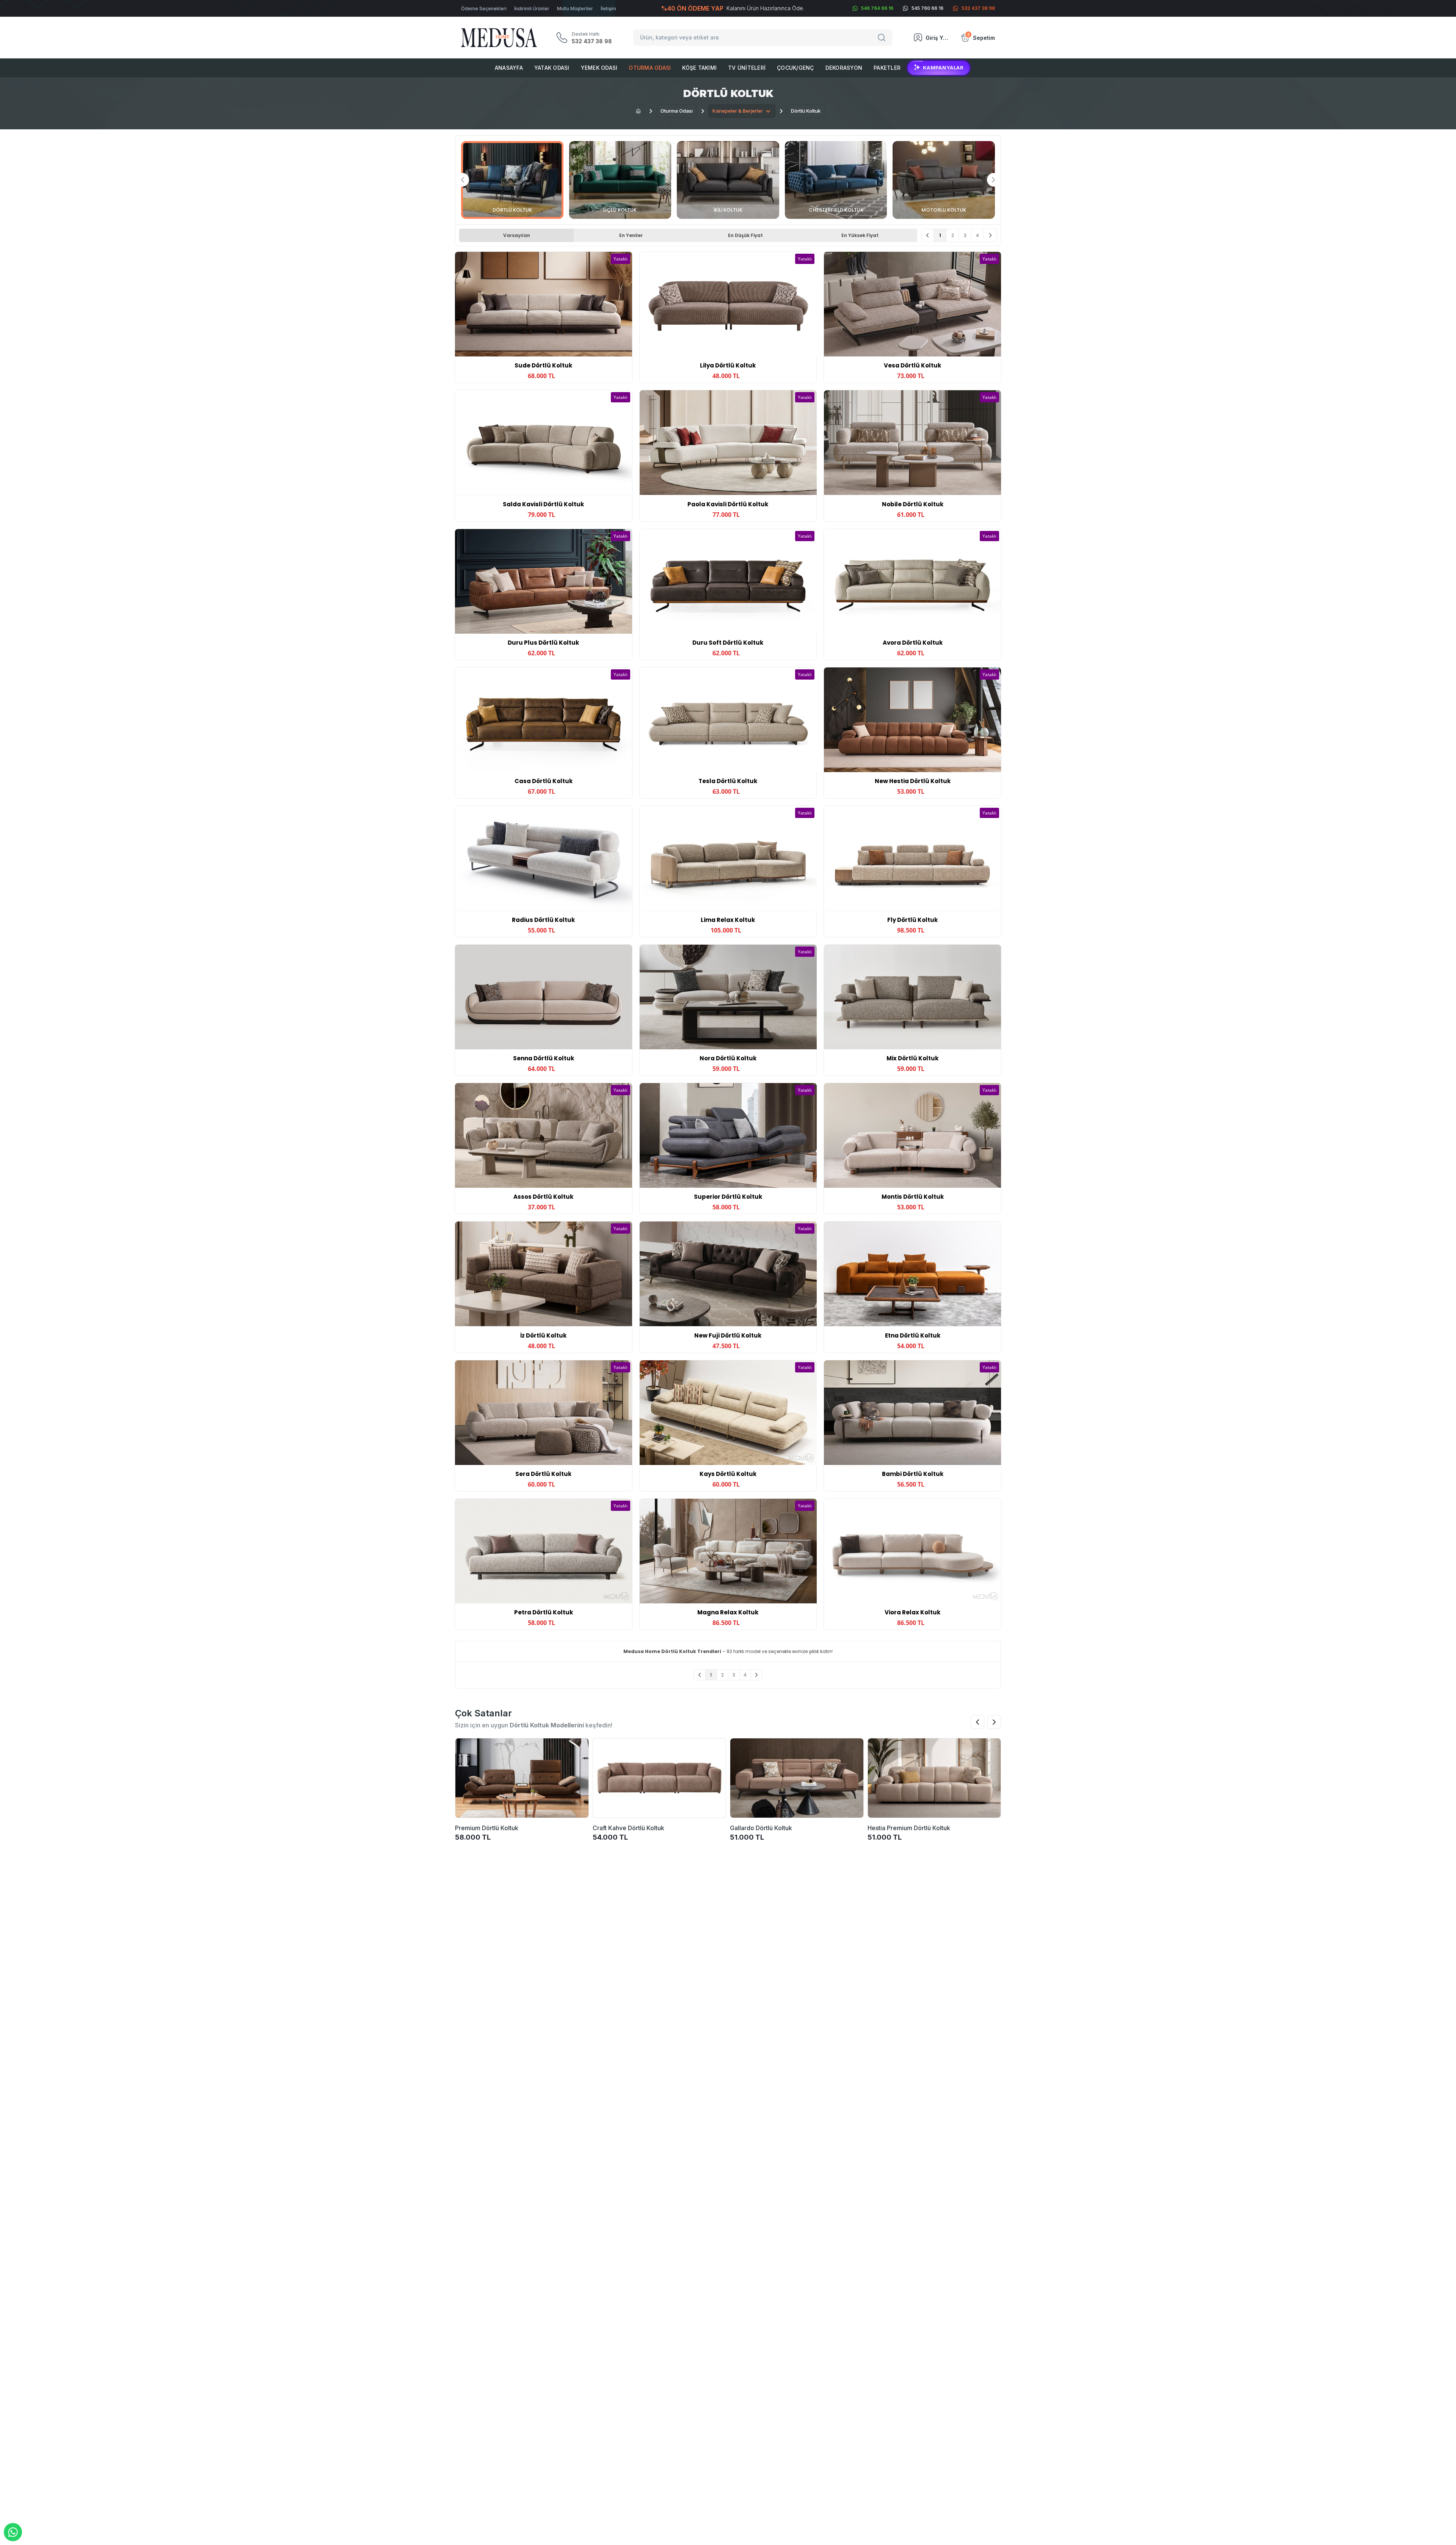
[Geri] (928, 235)
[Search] (883, 38)
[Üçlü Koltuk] (620, 180)
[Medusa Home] (638, 111)
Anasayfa (509, 68)
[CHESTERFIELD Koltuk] (836, 180)
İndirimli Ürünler (532, 9)
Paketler (887, 68)
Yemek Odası (599, 68)
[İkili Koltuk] (728, 180)
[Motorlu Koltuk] (944, 180)
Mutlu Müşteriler (575, 9)
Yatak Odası (552, 68)
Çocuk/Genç (795, 68)
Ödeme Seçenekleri (484, 9)
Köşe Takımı (699, 68)
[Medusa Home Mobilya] (499, 38)
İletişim (608, 9)
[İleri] (990, 235)
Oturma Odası (650, 68)
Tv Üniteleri (747, 68)
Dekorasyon (844, 68)
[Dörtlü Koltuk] (512, 180)
